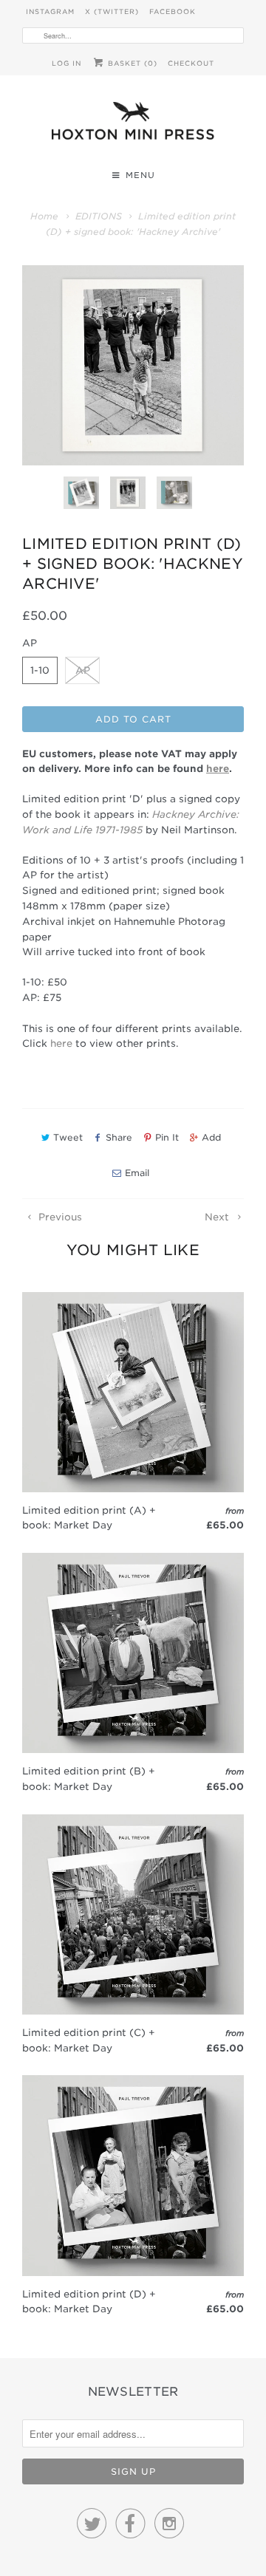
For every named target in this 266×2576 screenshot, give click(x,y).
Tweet (68, 1137)
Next (218, 1217)
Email (137, 1173)
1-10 (40, 670)
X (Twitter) (112, 11)
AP (83, 670)
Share (119, 1137)
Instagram (50, 11)
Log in (66, 63)
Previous (59, 1217)
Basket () (131, 63)
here (61, 1043)
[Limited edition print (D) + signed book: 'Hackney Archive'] (133, 365)
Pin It (167, 1137)
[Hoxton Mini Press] (133, 124)
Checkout (191, 63)
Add (211, 1137)
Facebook (173, 11)
